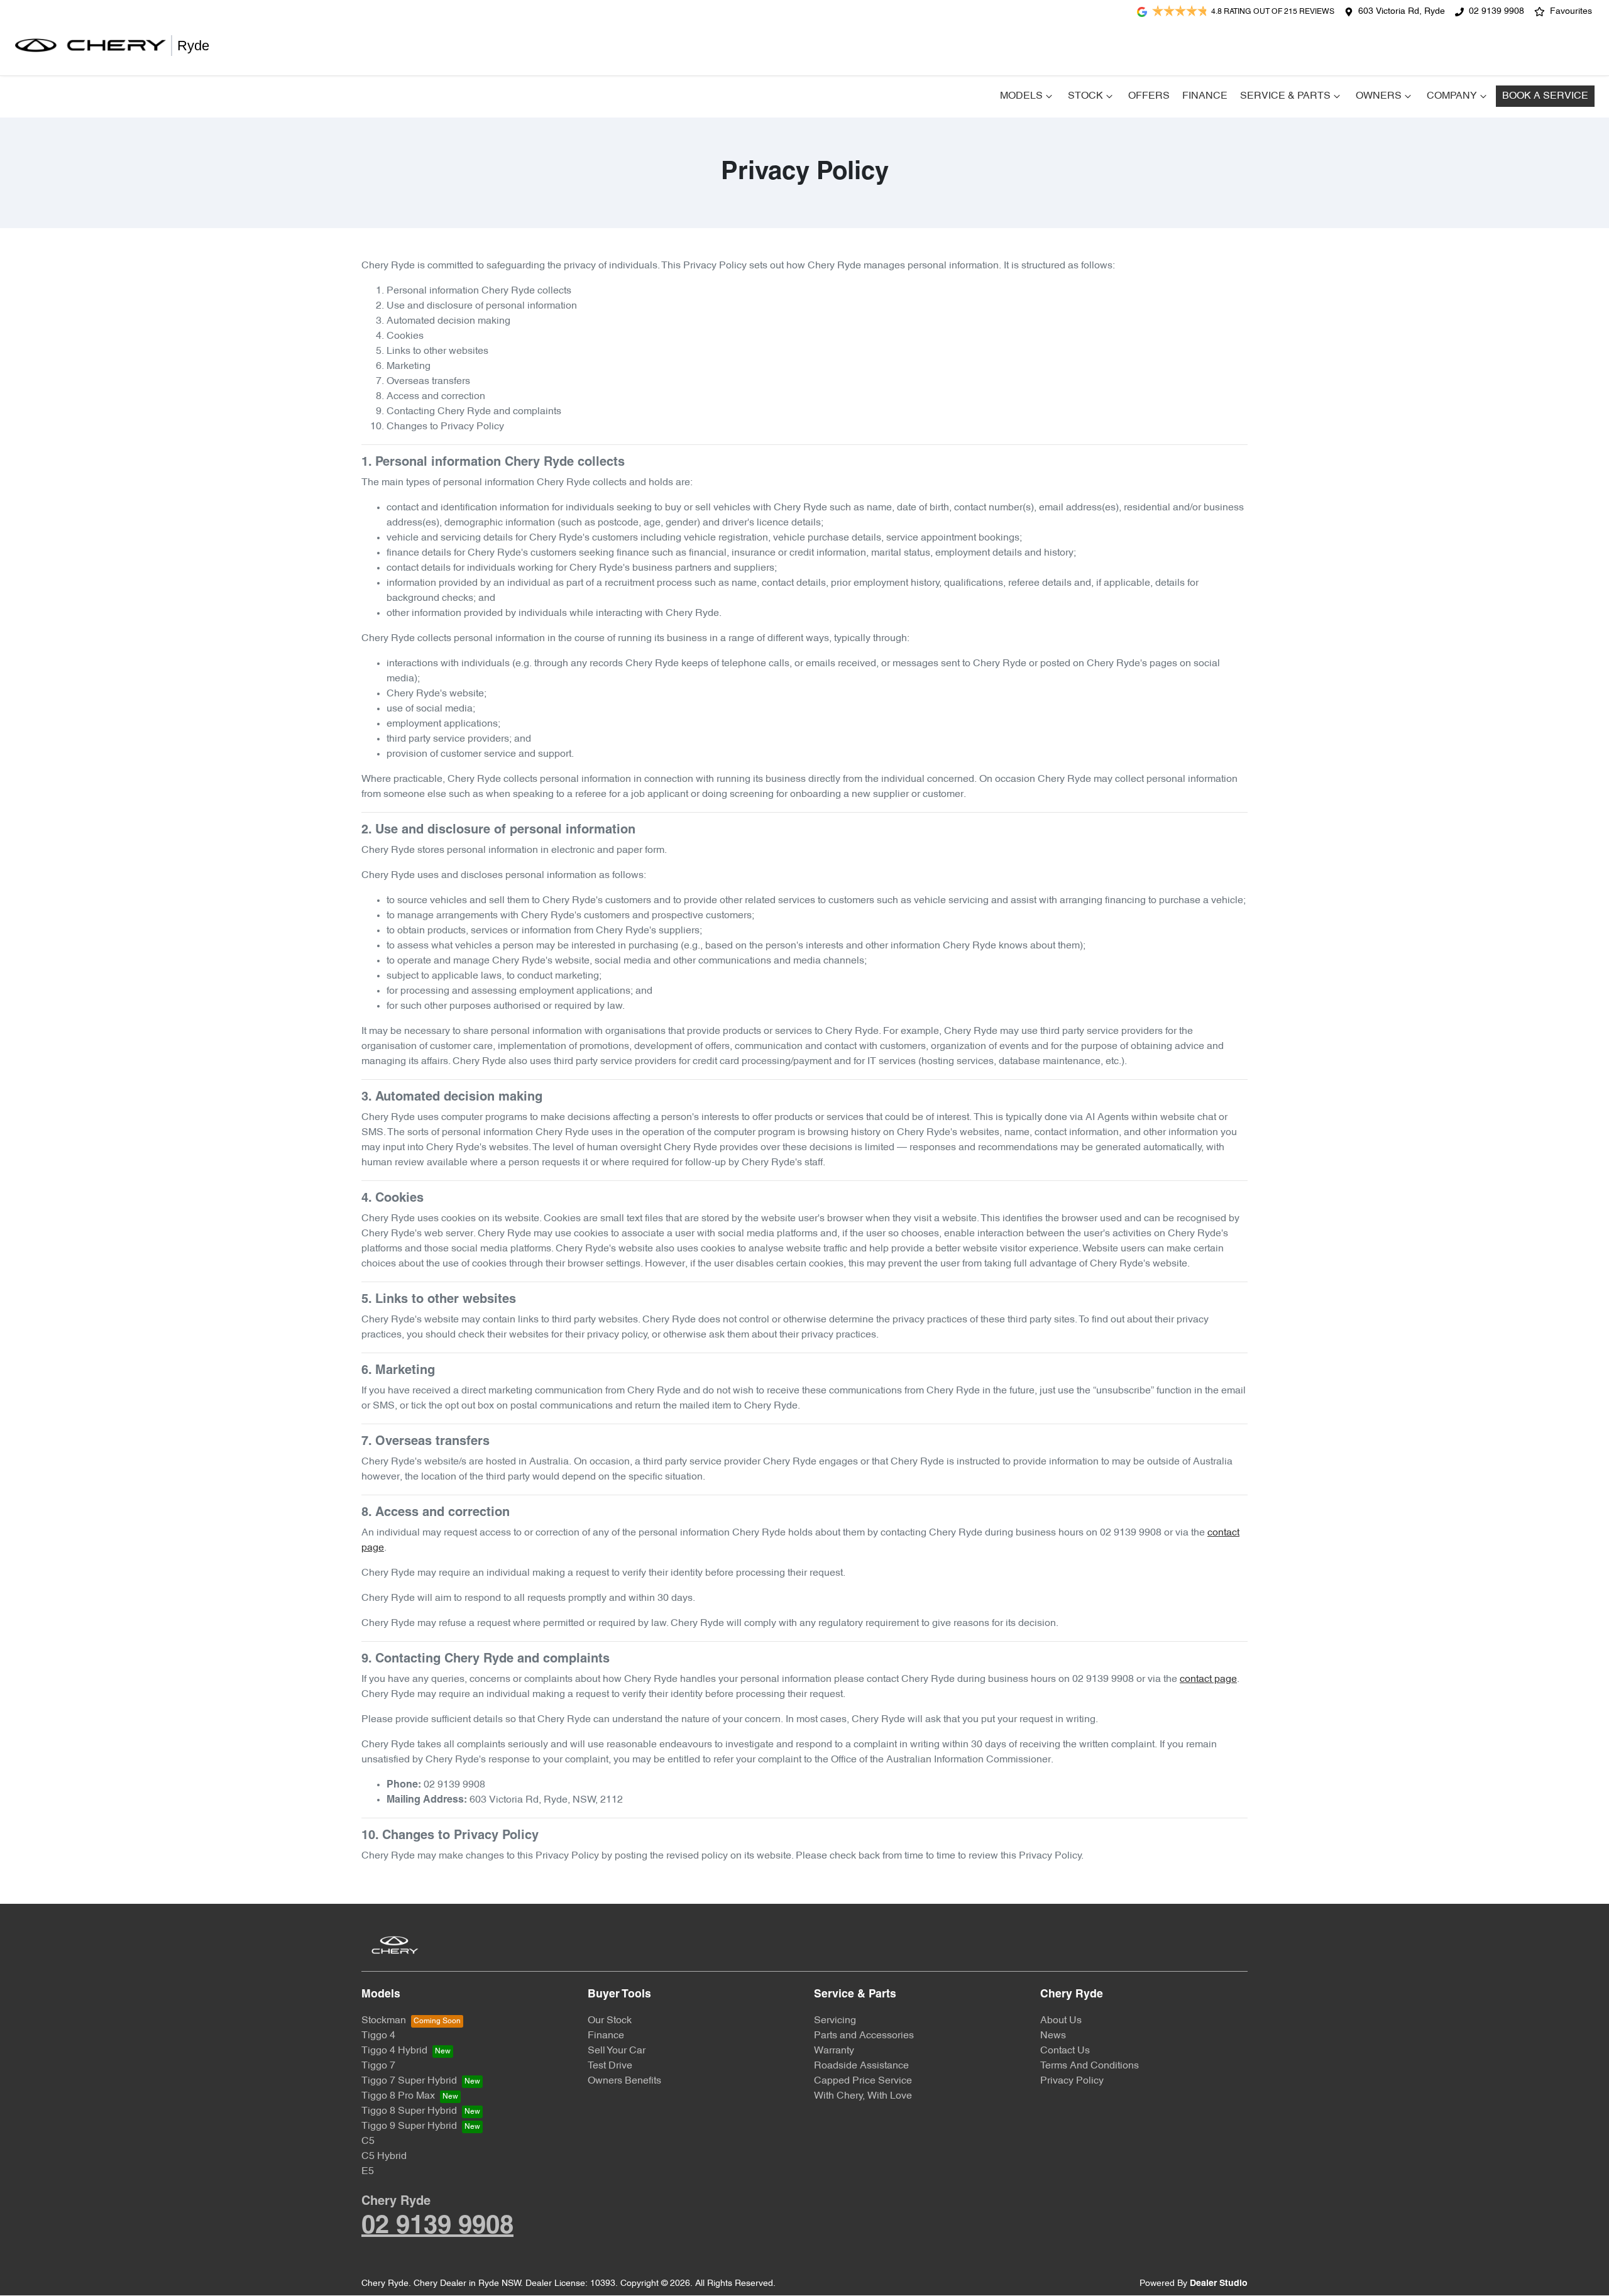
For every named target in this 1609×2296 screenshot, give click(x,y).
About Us (1061, 2021)
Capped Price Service (863, 2081)
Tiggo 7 (378, 2066)
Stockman (384, 2021)
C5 (368, 2141)
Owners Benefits (624, 2081)
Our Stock (610, 2021)
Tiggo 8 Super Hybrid (409, 2111)
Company (1452, 96)
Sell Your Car (617, 2051)
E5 (368, 2172)
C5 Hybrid (384, 2156)
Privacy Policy (1072, 2081)
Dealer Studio (1219, 2284)
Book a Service (1545, 96)
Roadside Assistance (861, 2066)
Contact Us (1065, 2051)
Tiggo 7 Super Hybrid (409, 2081)
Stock (1085, 96)
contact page (1208, 1679)
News (1053, 2036)
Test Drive (610, 2066)
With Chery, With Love (863, 2096)
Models (1021, 96)
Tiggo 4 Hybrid (394, 2051)
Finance (1205, 96)
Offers (1149, 96)
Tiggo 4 (378, 2036)
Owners (1379, 96)
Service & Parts (1285, 96)
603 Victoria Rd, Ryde (1402, 12)
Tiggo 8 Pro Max (398, 2096)
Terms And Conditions (1090, 2066)
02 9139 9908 (1496, 12)
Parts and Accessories (864, 2036)
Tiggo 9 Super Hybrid (409, 2126)
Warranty (834, 2051)
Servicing (835, 2021)
